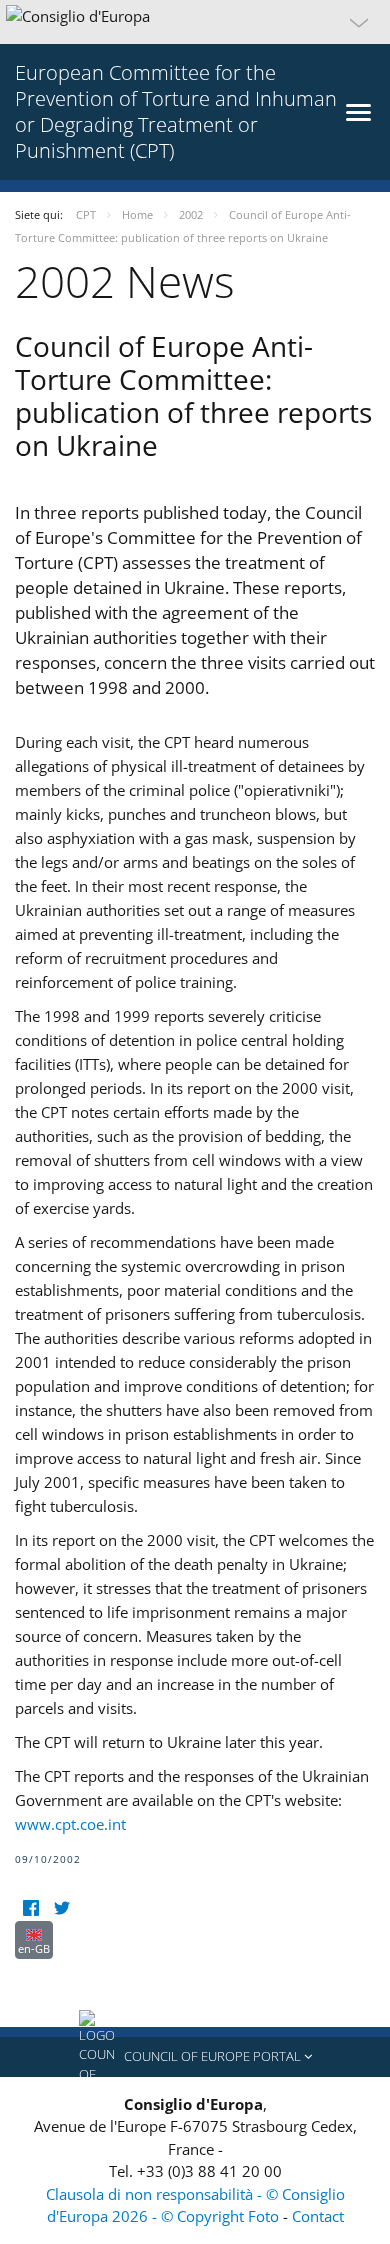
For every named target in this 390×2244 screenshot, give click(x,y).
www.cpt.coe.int (70, 1824)
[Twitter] (61, 1908)
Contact (318, 2216)
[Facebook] (30, 1908)
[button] (195, 22)
